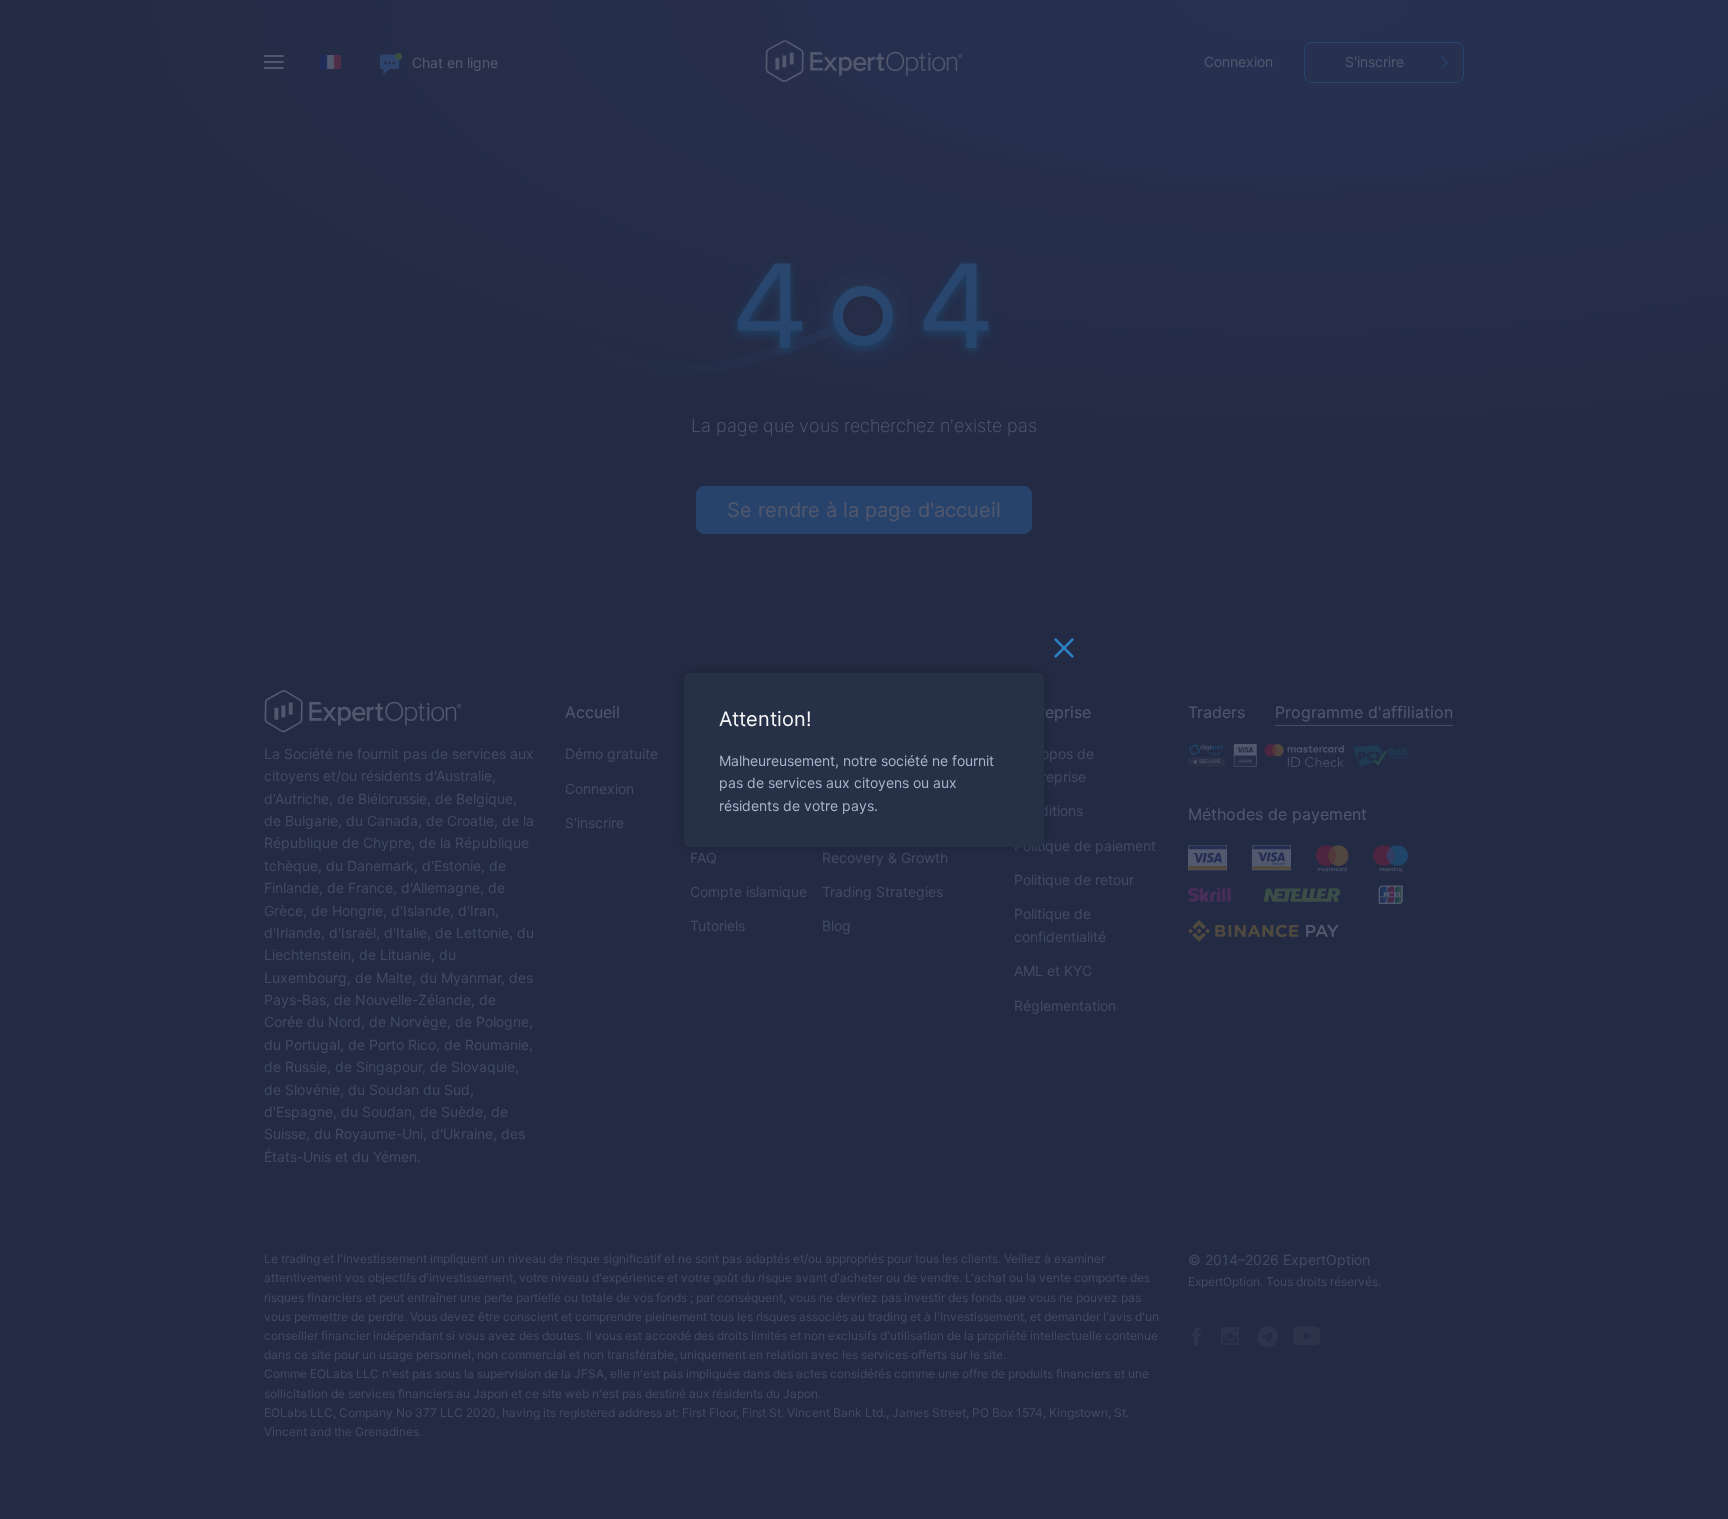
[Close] (1064, 652)
